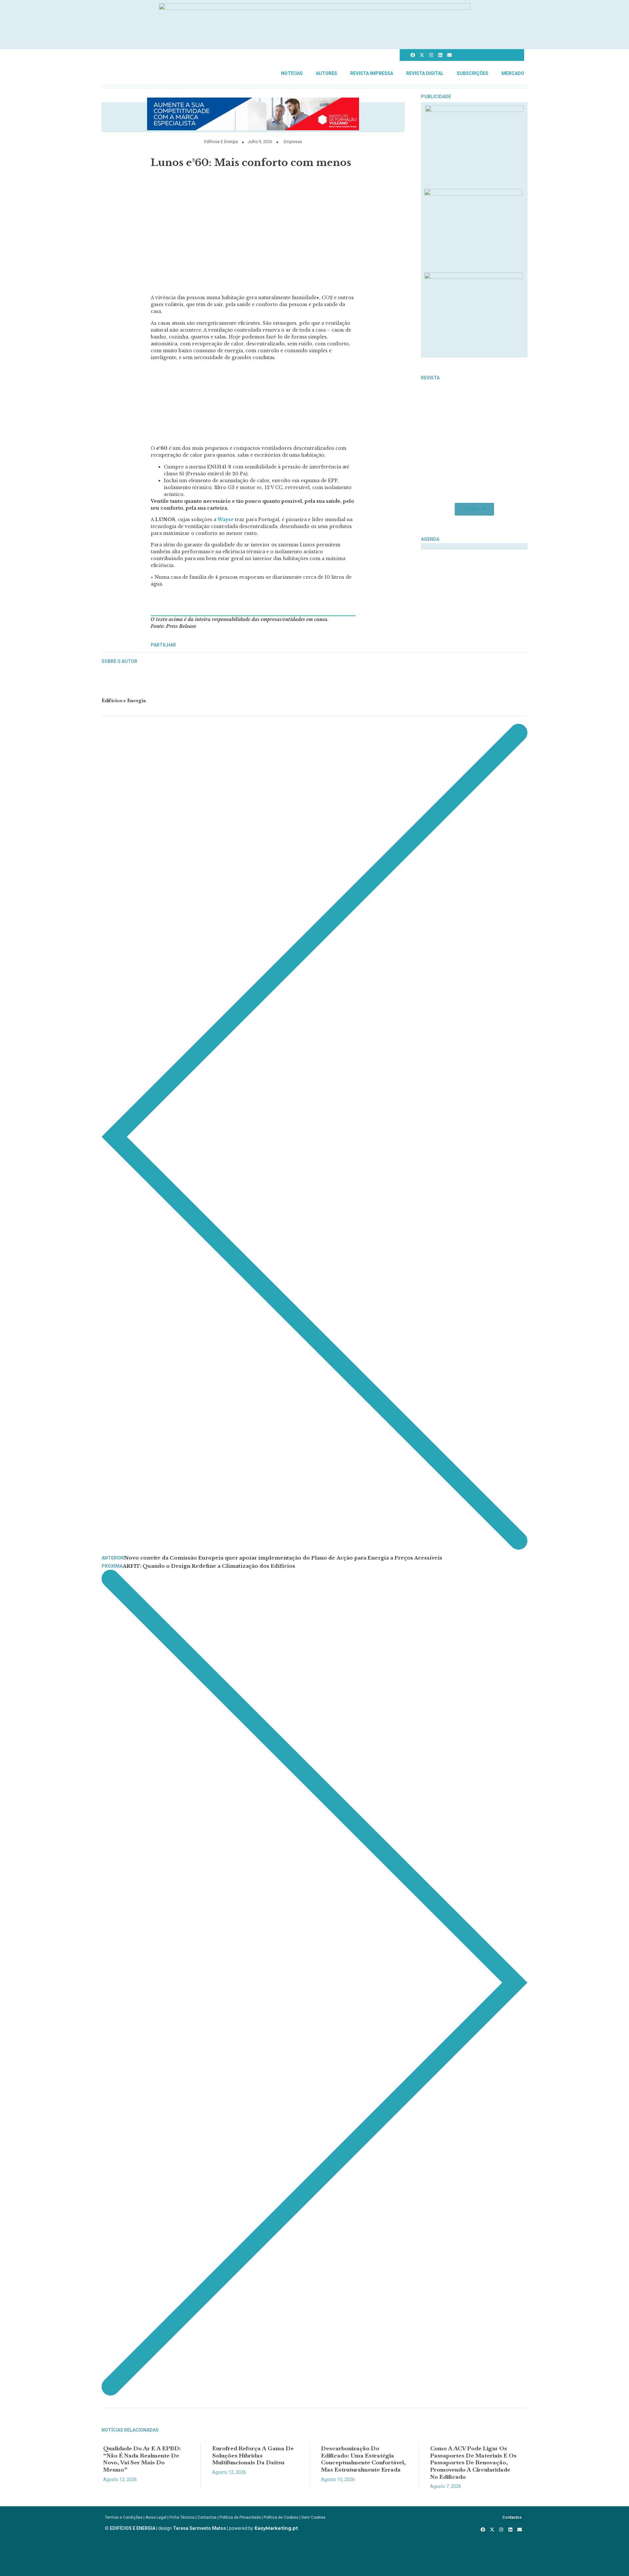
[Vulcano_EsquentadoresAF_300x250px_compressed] (474, 110)
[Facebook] (413, 55)
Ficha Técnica (182, 2517)
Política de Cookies (281, 2517)
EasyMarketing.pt (276, 2528)
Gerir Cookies (314, 2517)
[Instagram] (431, 55)
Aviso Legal (156, 2517)
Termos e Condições (124, 2517)
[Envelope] (449, 55)
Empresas (293, 142)
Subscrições (473, 73)
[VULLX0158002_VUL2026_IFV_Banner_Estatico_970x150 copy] (253, 128)
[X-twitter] (422, 55)
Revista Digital (425, 73)
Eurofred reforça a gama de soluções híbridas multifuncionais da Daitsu (253, 2455)
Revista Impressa (372, 73)
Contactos (207, 2517)
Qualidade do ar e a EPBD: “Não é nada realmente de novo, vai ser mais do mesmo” (142, 2459)
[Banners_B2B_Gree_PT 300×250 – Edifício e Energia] (473, 277)
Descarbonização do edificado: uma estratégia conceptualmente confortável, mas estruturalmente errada (363, 2459)
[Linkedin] (440, 55)
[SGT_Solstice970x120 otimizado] (314, 8)
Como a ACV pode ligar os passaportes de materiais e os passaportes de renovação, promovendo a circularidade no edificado (473, 2462)
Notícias (292, 73)
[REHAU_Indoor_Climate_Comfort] (473, 193)
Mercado (513, 73)
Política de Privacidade (240, 2517)
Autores (326, 73)
